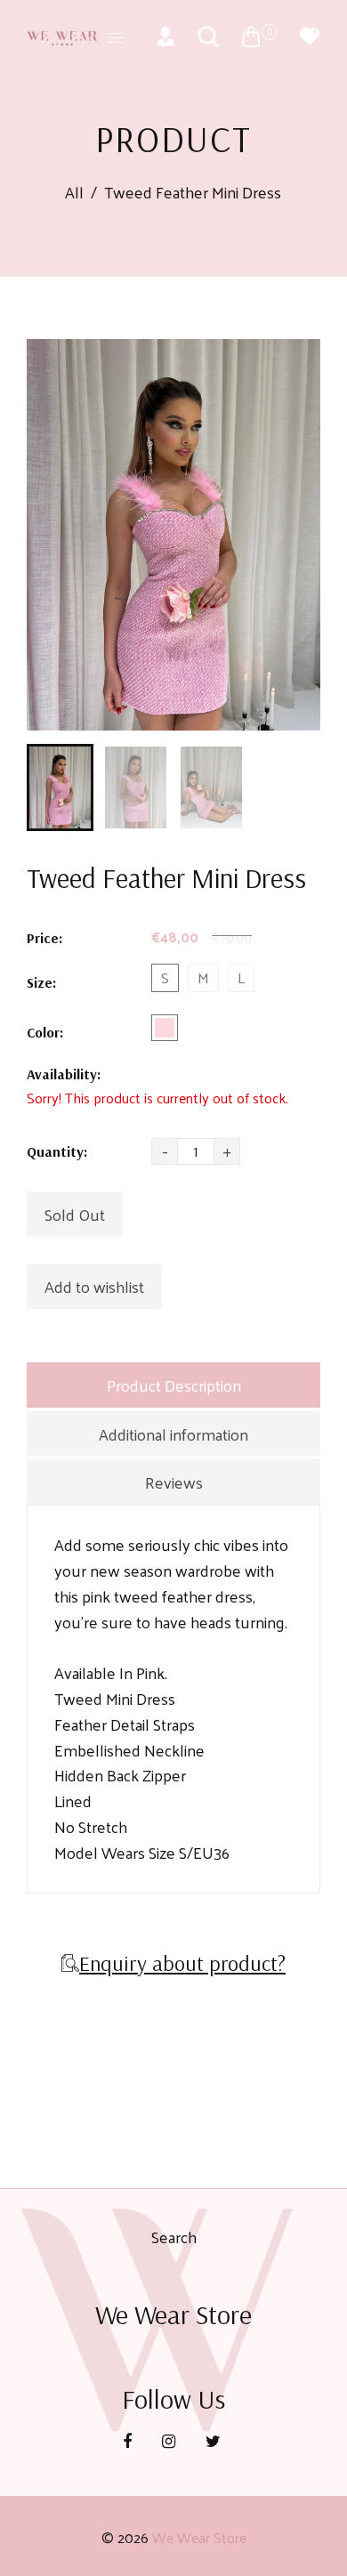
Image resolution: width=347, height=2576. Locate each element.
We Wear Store (199, 2537)
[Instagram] (170, 2440)
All (74, 193)
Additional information (173, 1434)
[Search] (208, 36)
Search (174, 2237)
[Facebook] (129, 2440)
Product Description (174, 1385)
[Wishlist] (310, 36)
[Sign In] (165, 36)
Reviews (174, 1482)
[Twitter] (215, 2440)
